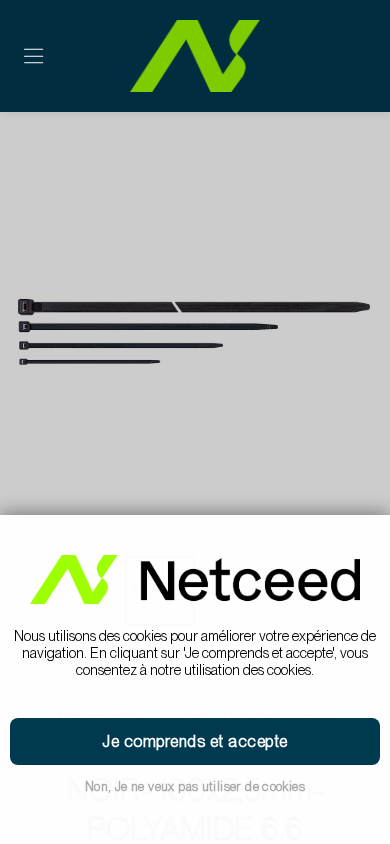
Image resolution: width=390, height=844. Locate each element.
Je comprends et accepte (194, 741)
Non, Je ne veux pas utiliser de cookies (195, 786)
